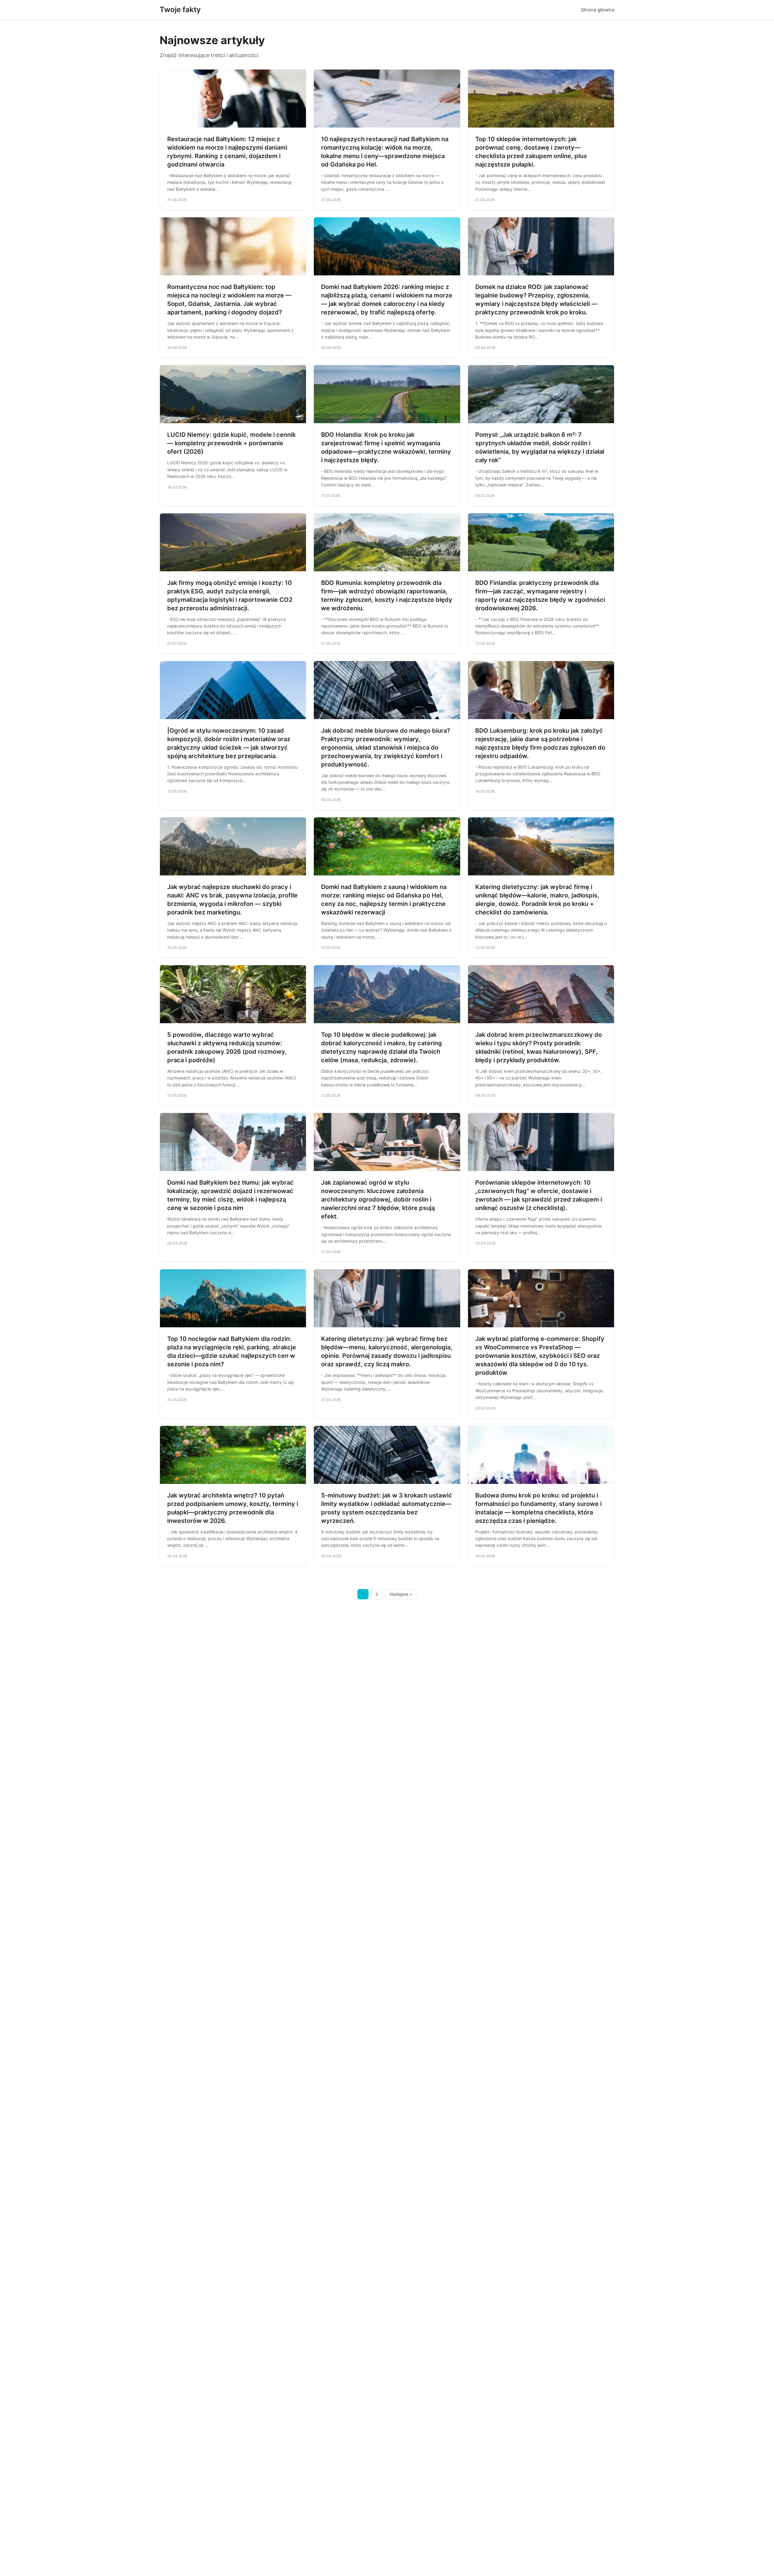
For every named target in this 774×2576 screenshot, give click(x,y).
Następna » (401, 1594)
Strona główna (598, 10)
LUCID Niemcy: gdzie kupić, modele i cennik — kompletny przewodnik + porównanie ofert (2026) (231, 443)
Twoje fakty (180, 10)
